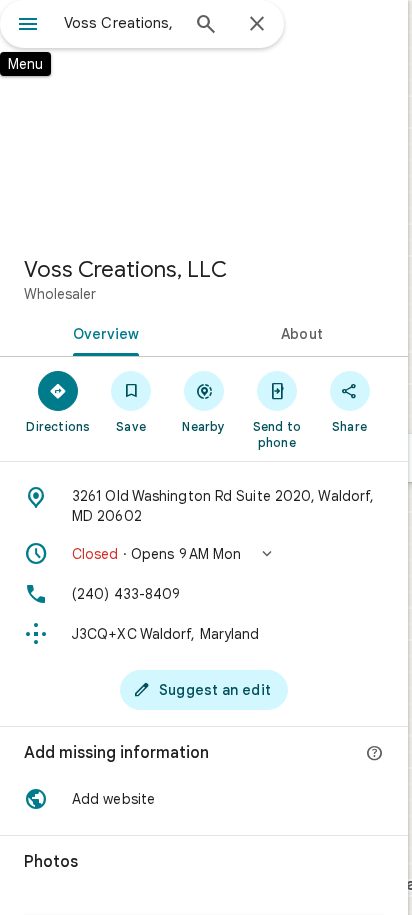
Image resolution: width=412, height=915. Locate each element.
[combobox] (121, 23)
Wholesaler (60, 294)
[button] (204, 554)
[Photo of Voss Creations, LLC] (204, 120)
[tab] (102, 332)
